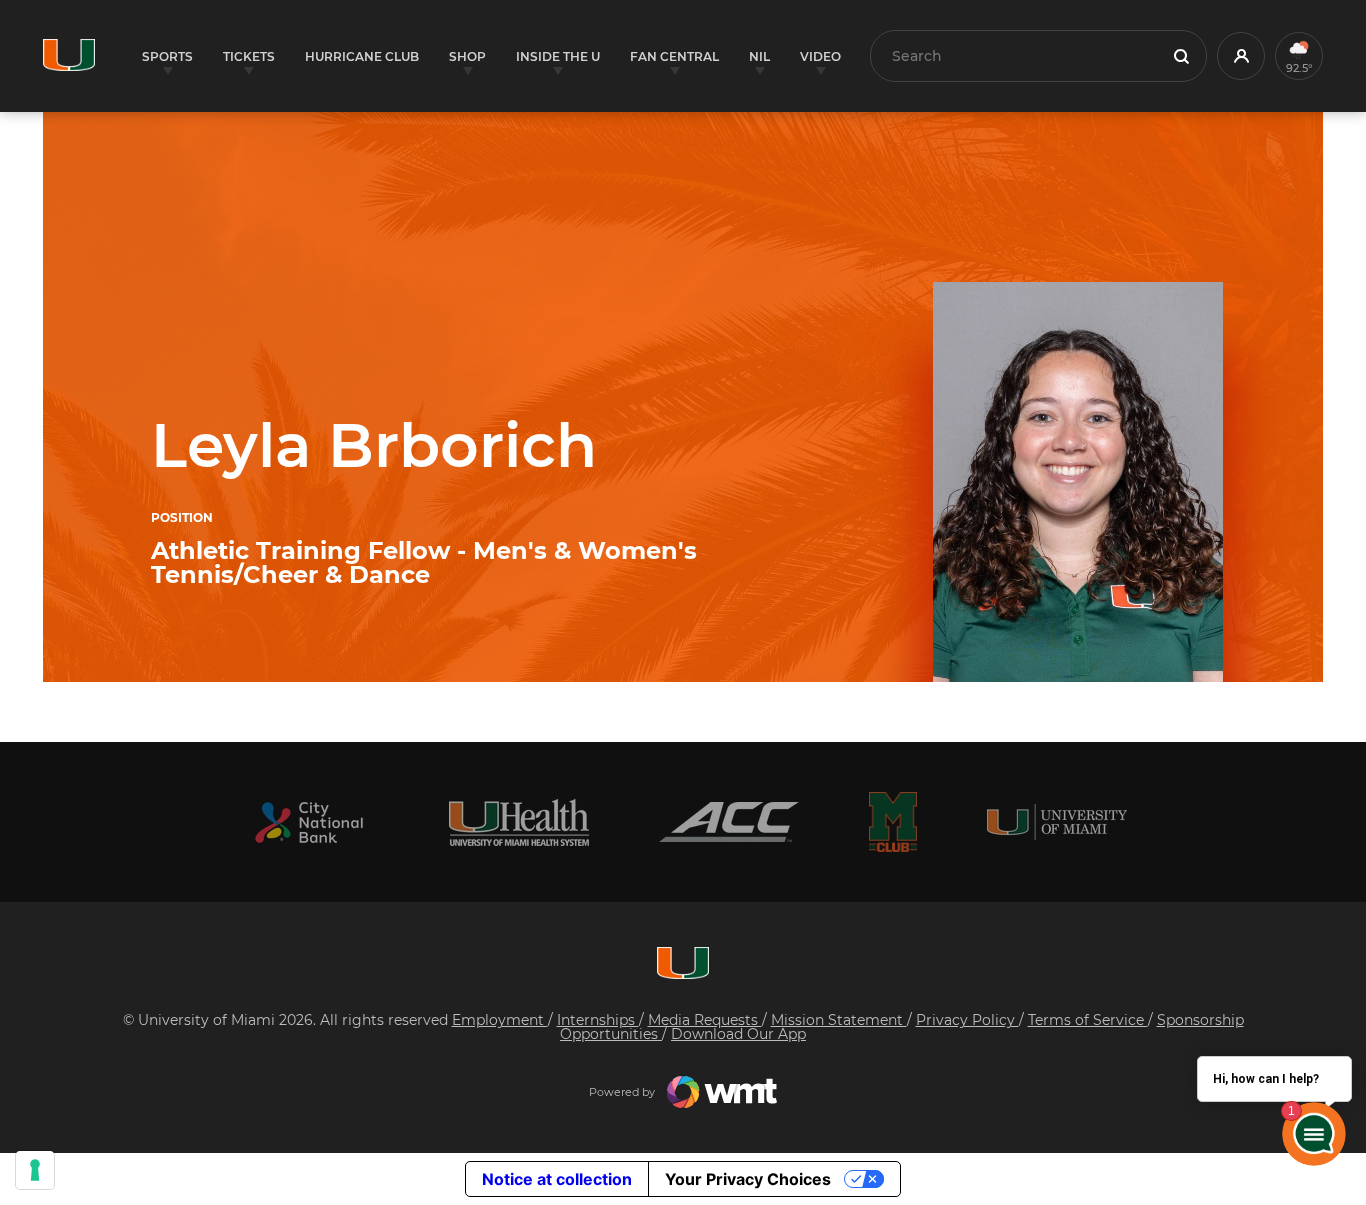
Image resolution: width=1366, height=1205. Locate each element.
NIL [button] (759, 56)
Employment (500, 1020)
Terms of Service (1088, 1020)
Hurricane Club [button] (362, 56)
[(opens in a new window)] (309, 822)
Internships (598, 1020)
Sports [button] (167, 56)
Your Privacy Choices (748, 1179)
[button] (1241, 56)
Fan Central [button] (674, 56)
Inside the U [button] (558, 56)
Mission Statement (839, 1020)
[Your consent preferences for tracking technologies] (35, 1170)
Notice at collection (557, 1179)
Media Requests (705, 1020)
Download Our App (738, 1034)
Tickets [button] (249, 56)
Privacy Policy (967, 1020)
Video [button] (820, 56)
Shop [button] (467, 56)
